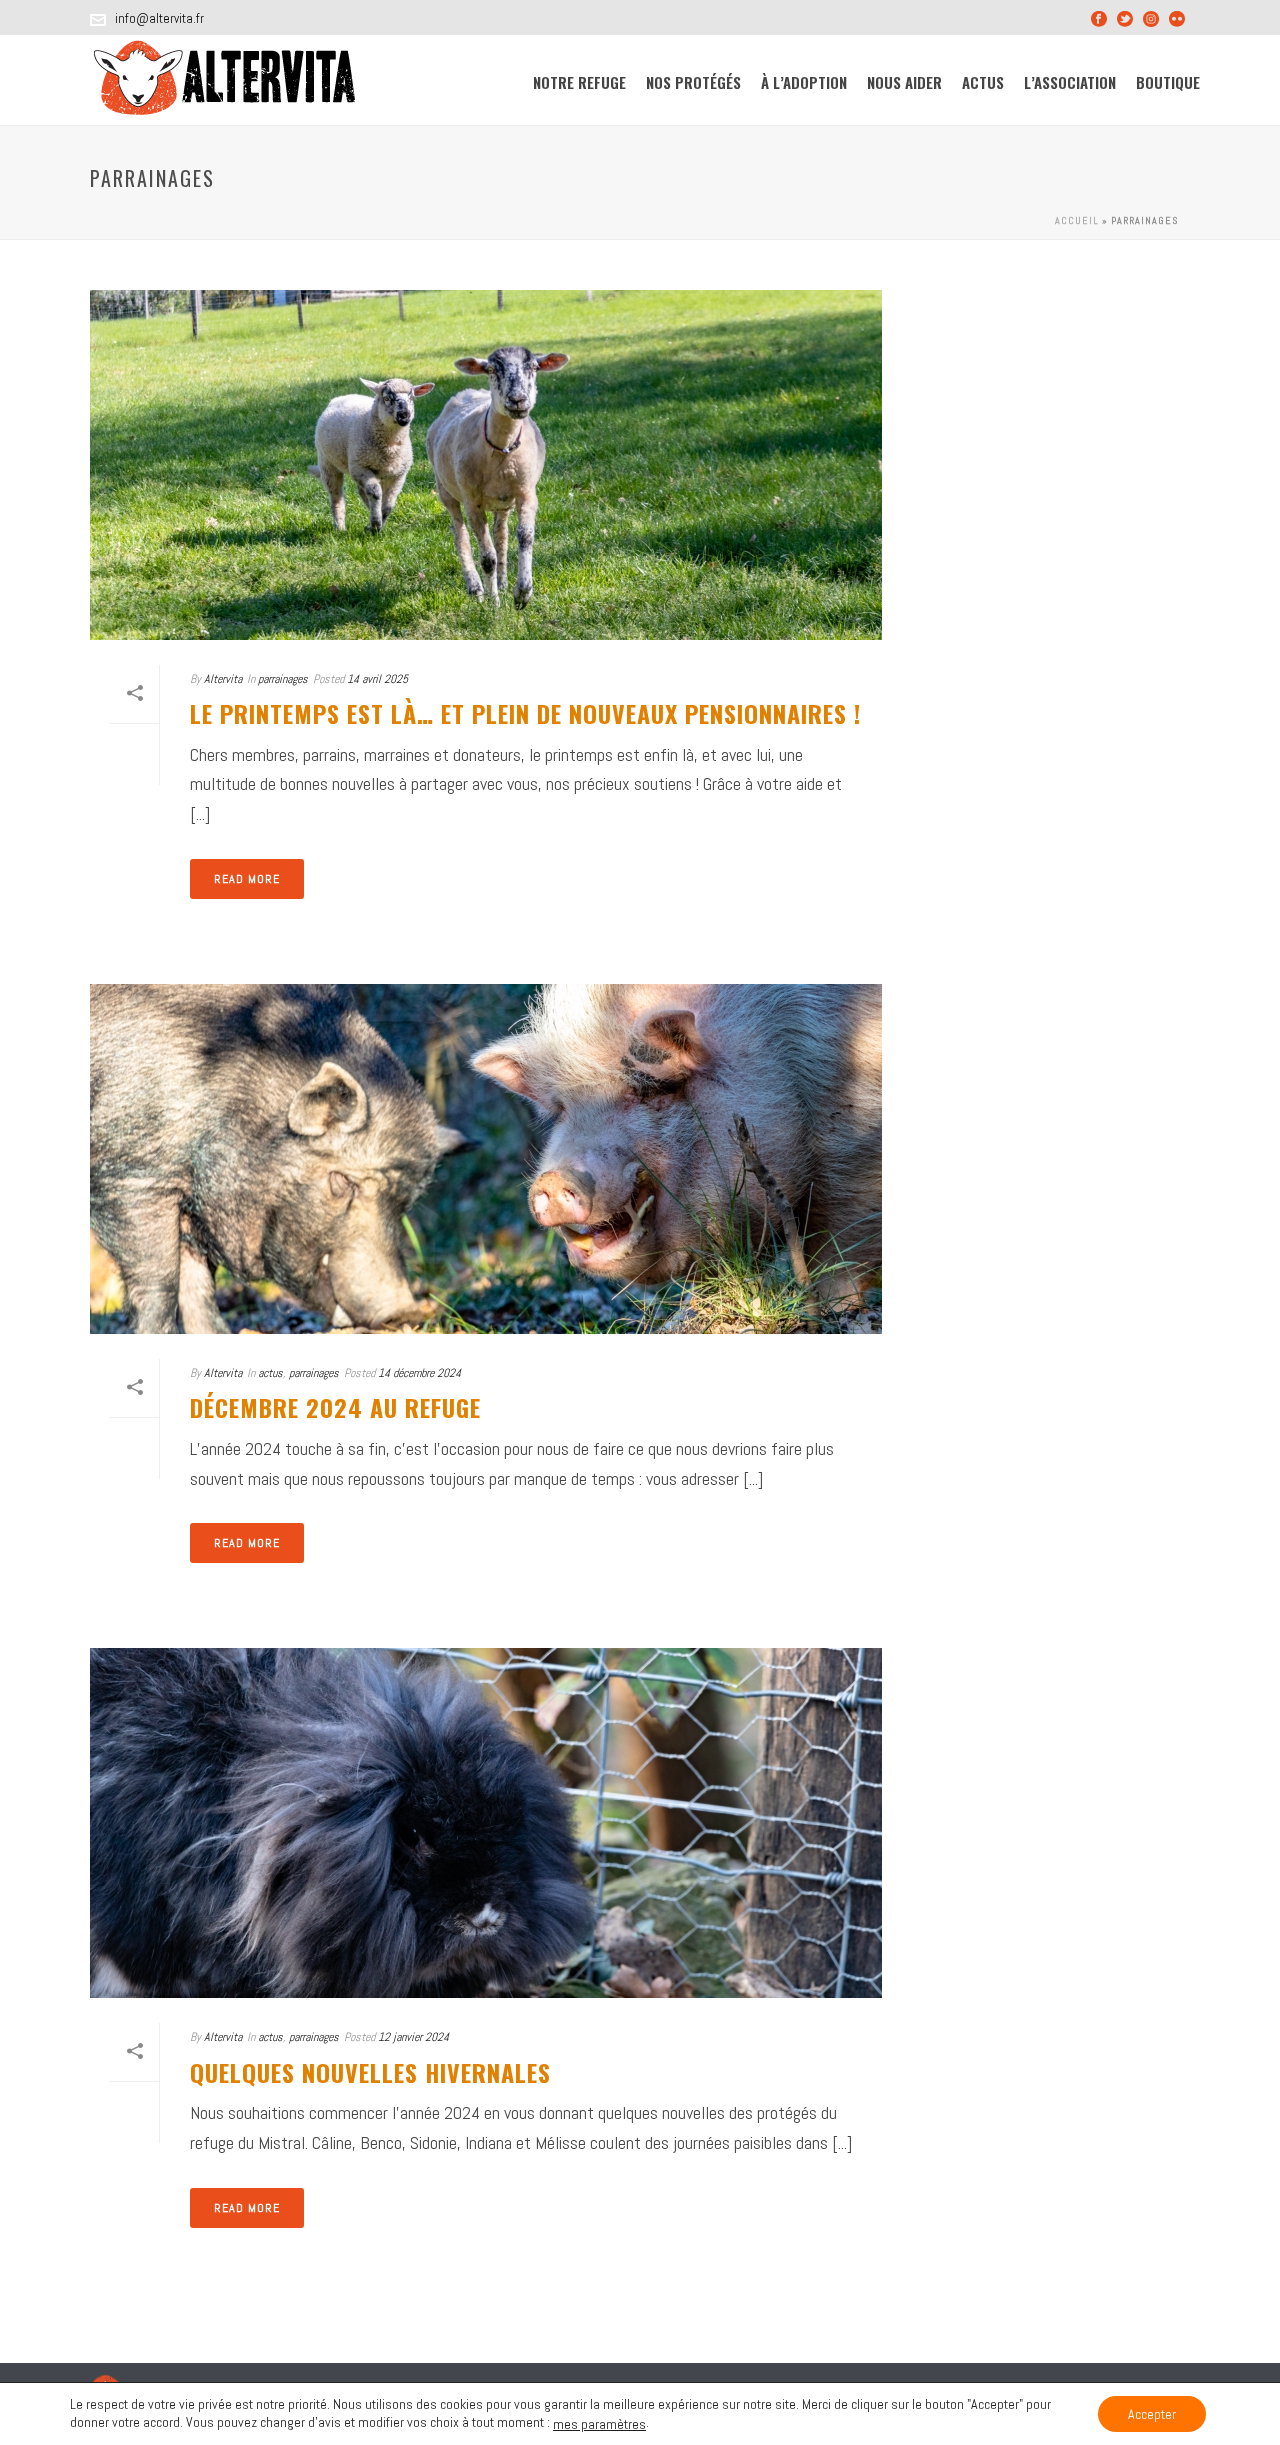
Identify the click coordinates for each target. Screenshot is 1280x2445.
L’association (1070, 82)
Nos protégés (693, 82)
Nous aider (904, 82)
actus (270, 1373)
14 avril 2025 (377, 679)
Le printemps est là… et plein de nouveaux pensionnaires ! (525, 713)
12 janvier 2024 (413, 2037)
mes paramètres (599, 2424)
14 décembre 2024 (419, 1373)
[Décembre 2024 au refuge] (486, 1159)
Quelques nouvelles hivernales (370, 2072)
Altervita (223, 679)
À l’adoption (804, 82)
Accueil (1077, 220)
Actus (983, 82)
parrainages (283, 679)
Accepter (1152, 2414)
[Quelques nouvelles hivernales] (486, 1823)
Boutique (1168, 82)
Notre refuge (579, 82)
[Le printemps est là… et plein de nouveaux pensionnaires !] (486, 465)
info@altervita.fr (159, 18)
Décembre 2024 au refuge (335, 1407)
